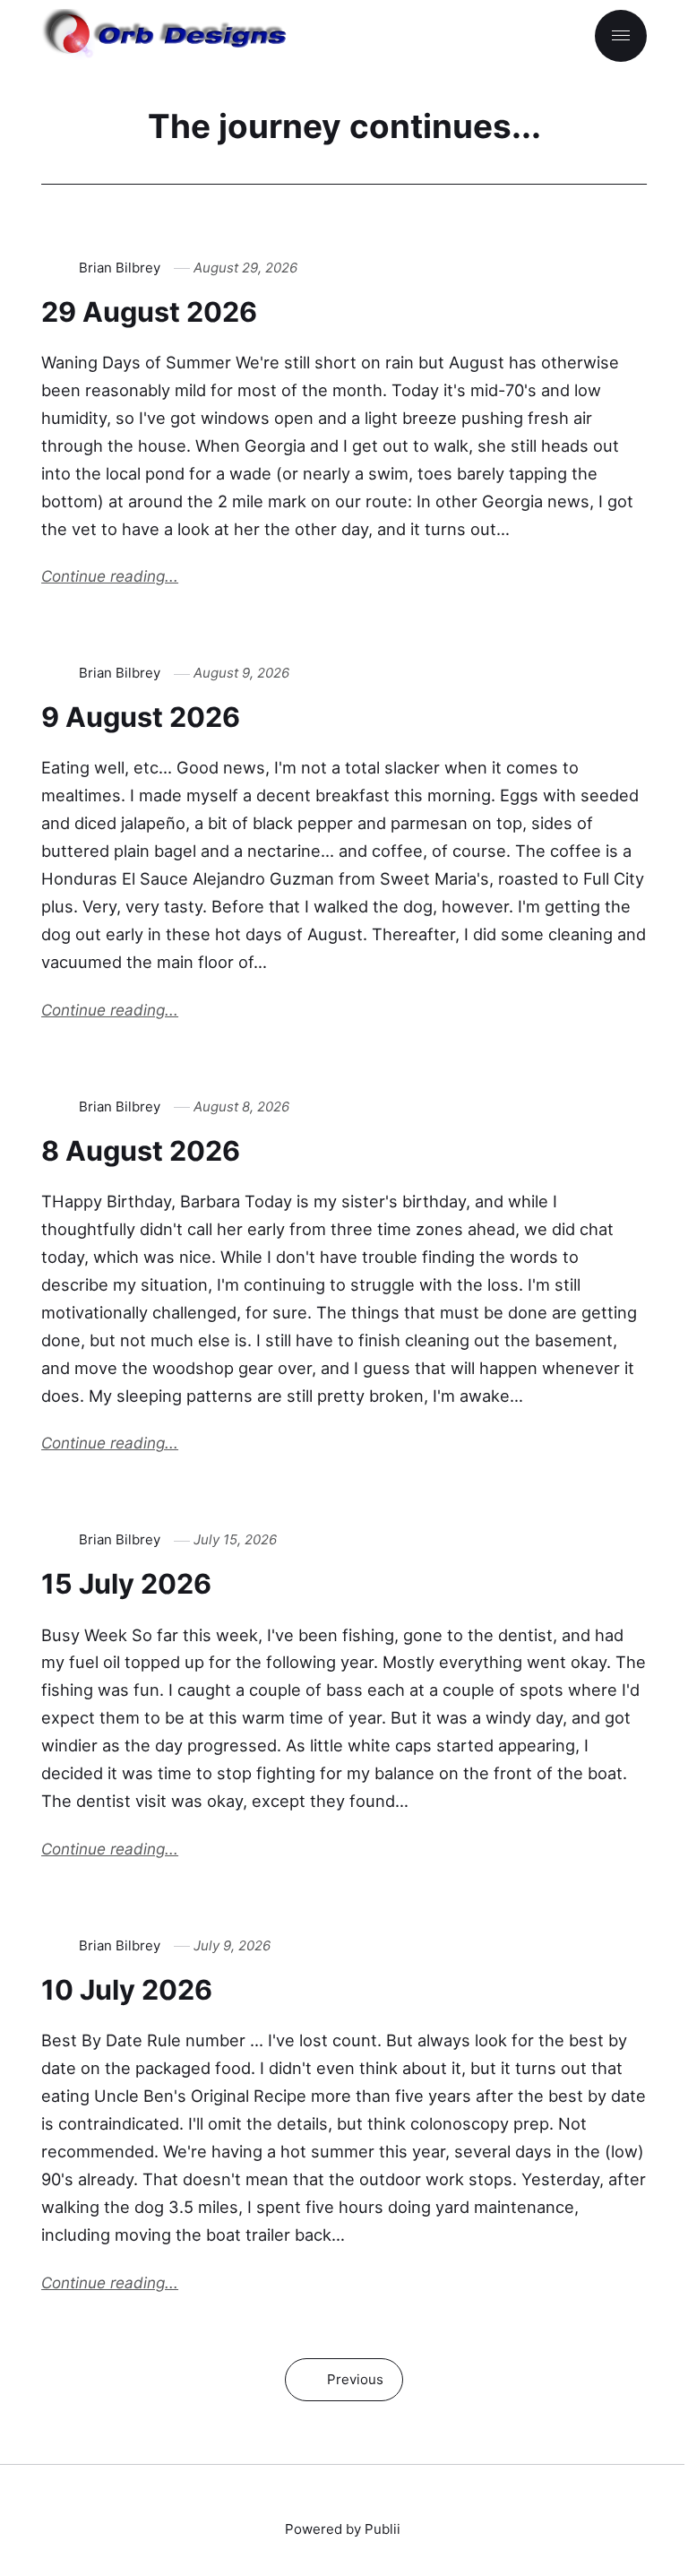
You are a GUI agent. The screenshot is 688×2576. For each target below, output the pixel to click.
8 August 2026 (141, 1150)
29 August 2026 (149, 311)
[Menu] (621, 36)
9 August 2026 (141, 717)
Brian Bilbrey (120, 268)
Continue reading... (110, 576)
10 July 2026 (127, 1989)
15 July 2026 (126, 1583)
